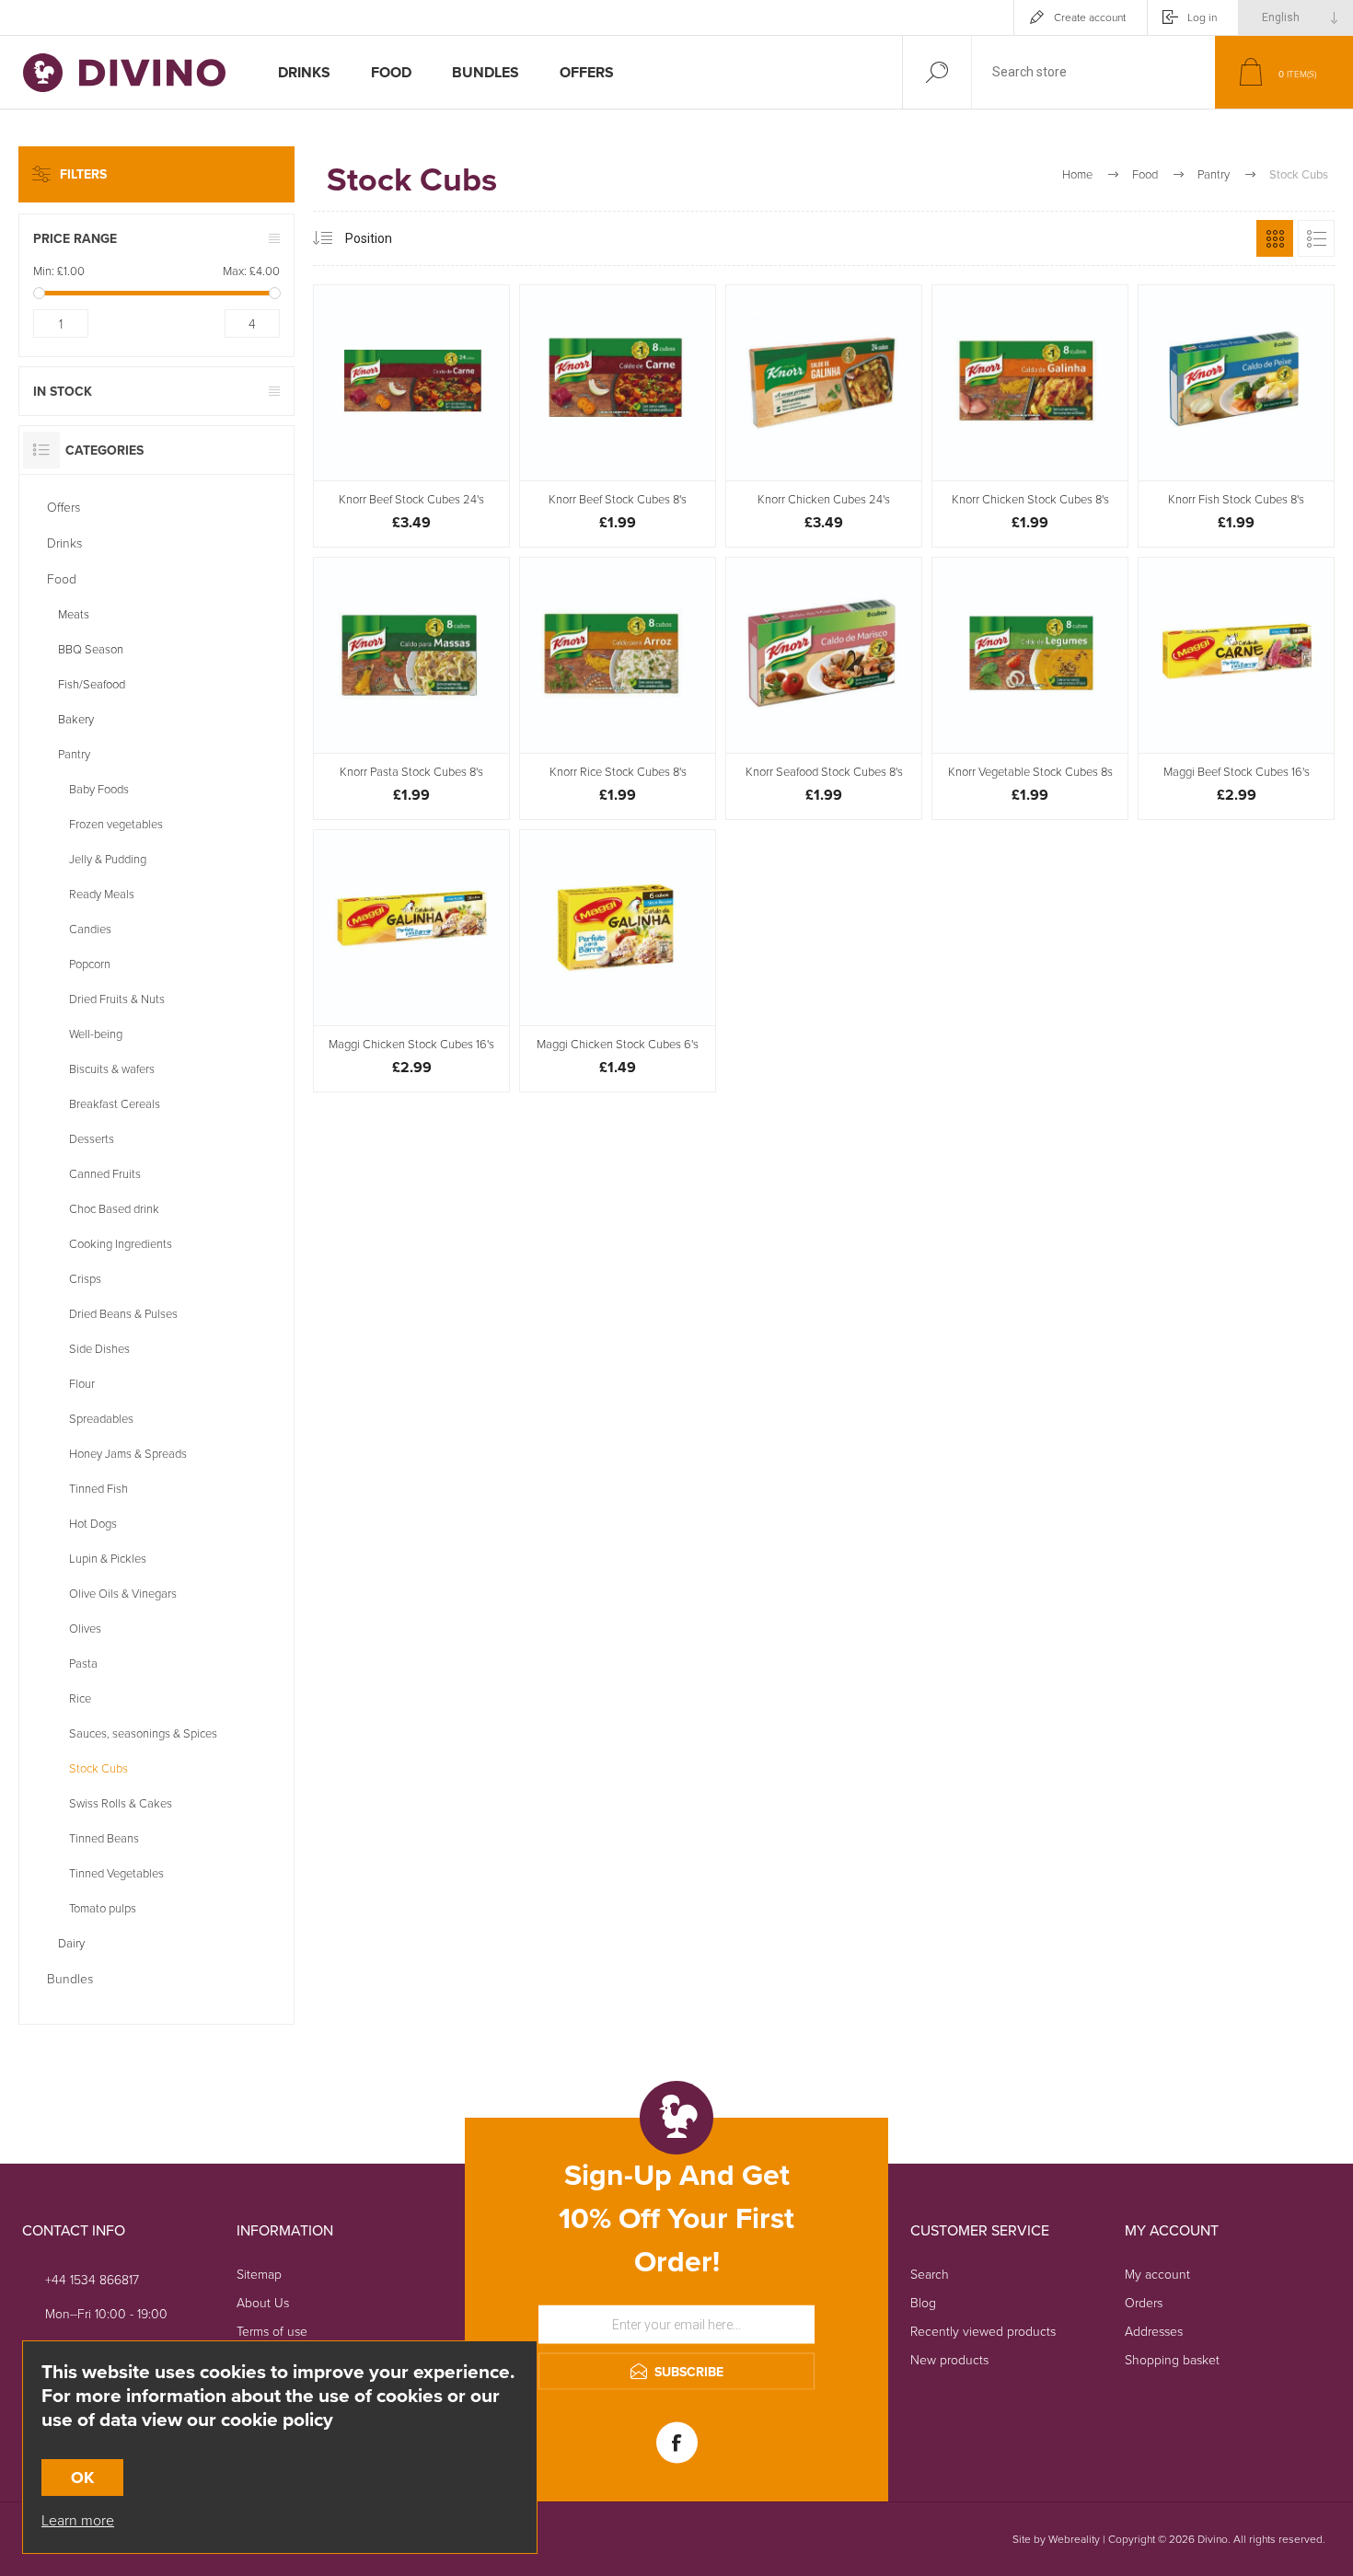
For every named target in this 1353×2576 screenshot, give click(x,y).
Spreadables (101, 1418)
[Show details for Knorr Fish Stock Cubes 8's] (1236, 416)
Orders (1144, 2302)
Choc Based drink (114, 1208)
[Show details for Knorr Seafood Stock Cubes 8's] (824, 688)
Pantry (74, 754)
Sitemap (259, 2274)
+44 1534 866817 (92, 2279)
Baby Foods (99, 789)
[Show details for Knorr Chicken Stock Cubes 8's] (1030, 416)
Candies (90, 929)
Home (1077, 174)
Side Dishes (99, 1348)
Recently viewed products (983, 2331)
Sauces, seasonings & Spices (143, 1733)
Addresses (1154, 2331)
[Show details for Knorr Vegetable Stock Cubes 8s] (1030, 688)
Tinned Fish (98, 1488)
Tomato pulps (103, 1908)
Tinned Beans (104, 1838)
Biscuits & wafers (112, 1069)
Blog (923, 2302)
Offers (64, 507)
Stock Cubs (98, 1768)
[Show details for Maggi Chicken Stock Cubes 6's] (618, 961)
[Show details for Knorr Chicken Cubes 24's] (824, 416)
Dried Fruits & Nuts (117, 999)
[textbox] (1093, 72)
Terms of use (272, 2331)
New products (949, 2359)
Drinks (64, 543)
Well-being (96, 1034)
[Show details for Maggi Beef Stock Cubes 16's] (1236, 688)
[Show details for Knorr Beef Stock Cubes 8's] (618, 416)
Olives (85, 1628)
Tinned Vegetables (116, 1873)
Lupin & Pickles (108, 1558)
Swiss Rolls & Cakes (121, 1803)
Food (62, 578)
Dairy (71, 1943)
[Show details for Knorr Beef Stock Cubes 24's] (411, 416)
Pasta (83, 1663)
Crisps (85, 1278)
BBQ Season (91, 649)
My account (1157, 2274)
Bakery (76, 719)
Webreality (1074, 2539)
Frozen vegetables (116, 824)
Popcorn (90, 964)
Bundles (70, 1978)
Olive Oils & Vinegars (123, 1593)
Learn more (78, 2520)
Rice (80, 1698)
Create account (1090, 17)
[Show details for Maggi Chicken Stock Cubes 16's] (411, 961)
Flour (82, 1383)
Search (930, 2274)
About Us (263, 2302)
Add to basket (433, 434)
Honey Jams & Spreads (128, 1453)
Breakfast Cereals (115, 1103)
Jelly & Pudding (108, 859)
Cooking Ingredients (121, 1243)
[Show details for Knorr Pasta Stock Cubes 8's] (411, 688)
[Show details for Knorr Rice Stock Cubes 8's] (618, 688)
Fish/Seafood (92, 684)
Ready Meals (102, 894)
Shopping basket (1172, 2359)
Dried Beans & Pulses (123, 1313)
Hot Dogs (93, 1523)
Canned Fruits (105, 1173)
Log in (1202, 17)
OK (82, 2478)
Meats (74, 614)
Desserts (92, 1138)
